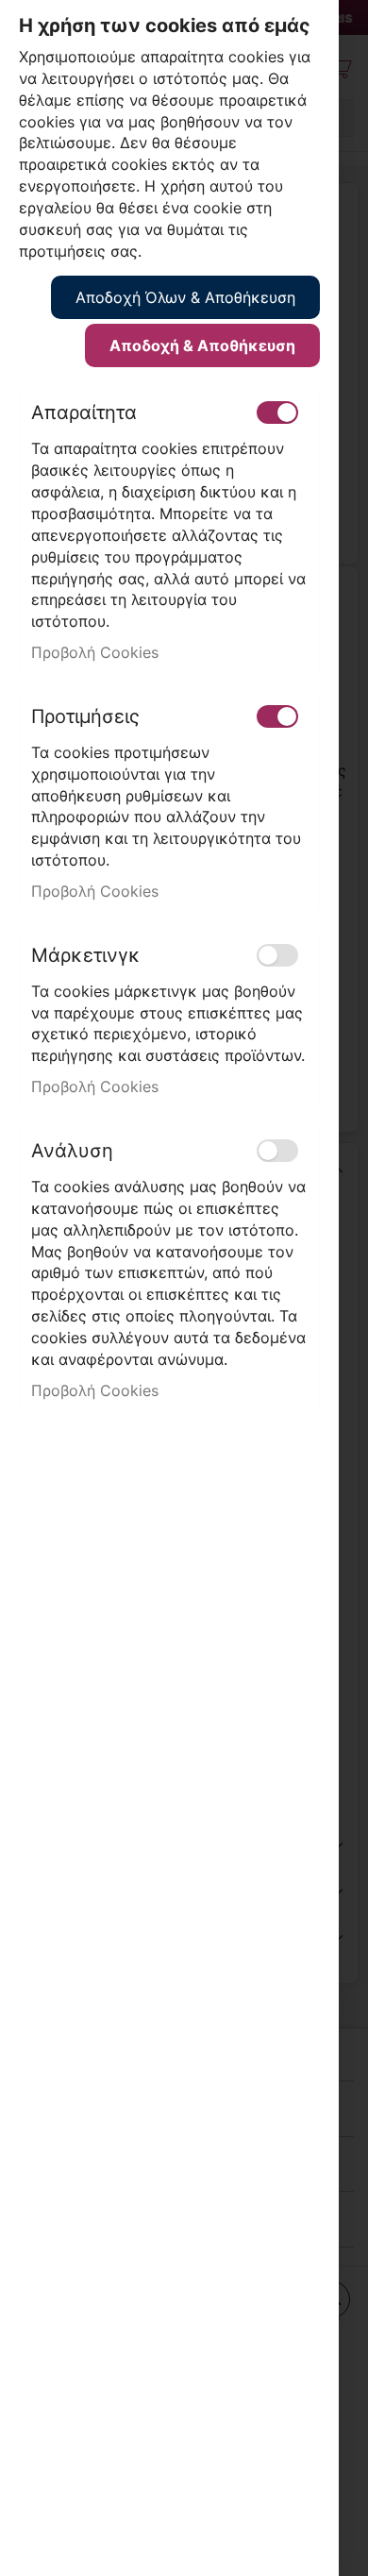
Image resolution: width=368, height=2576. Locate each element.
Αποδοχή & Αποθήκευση (202, 345)
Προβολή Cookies (95, 652)
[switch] (277, 412)
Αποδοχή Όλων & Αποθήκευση (185, 297)
